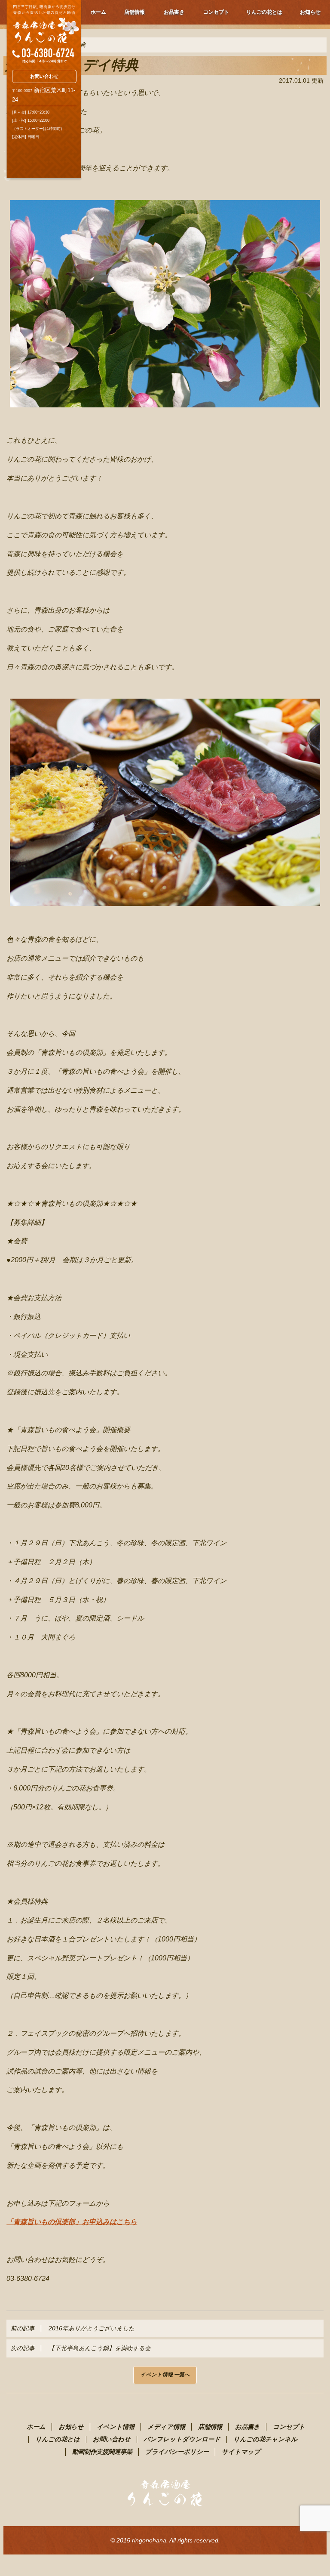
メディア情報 (166, 2427)
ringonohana (149, 2540)
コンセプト (216, 12)
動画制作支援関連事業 (102, 2452)
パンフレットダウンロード (182, 2439)
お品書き (174, 12)
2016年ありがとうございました (73, 2328)
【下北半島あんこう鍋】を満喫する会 (81, 2348)
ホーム (98, 12)
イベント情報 (116, 2427)
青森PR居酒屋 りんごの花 (44, 32)
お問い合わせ (44, 76)
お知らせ (310, 12)
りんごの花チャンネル (265, 2439)
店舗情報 (134, 12)
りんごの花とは (264, 12)
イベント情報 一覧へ (165, 2375)
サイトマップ (241, 2452)
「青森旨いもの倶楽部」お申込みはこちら (72, 2222)
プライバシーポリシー (177, 2452)
